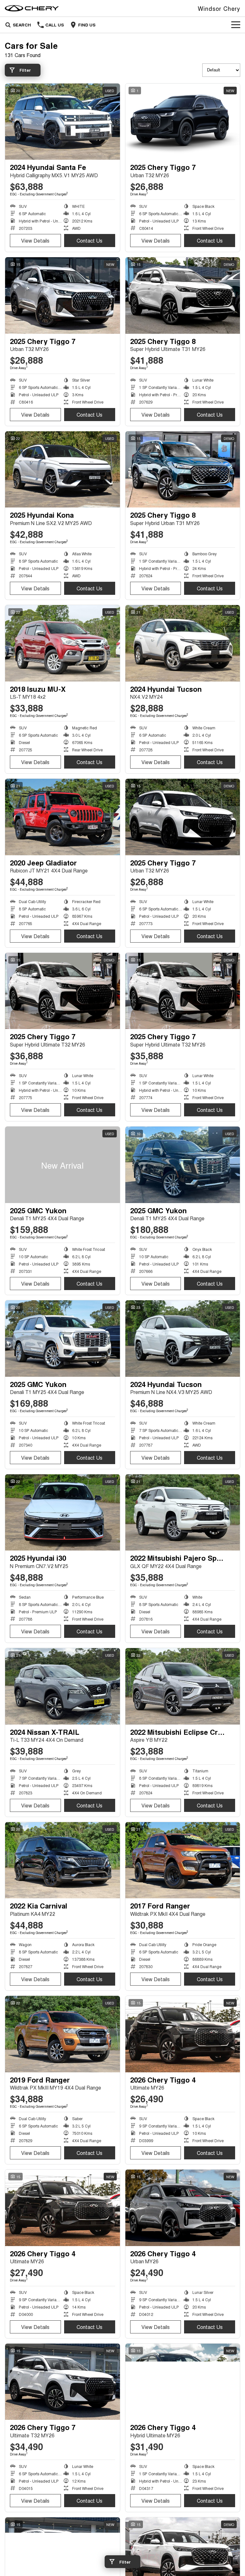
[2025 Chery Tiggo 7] (183, 122)
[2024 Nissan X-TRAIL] (63, 1686)
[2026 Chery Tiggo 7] (63, 2382)
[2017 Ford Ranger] (183, 1860)
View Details (35, 241)
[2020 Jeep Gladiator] (63, 817)
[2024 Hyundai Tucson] (183, 643)
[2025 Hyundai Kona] (63, 470)
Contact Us (89, 241)
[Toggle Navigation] (236, 25)
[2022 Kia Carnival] (63, 1860)
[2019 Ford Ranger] (63, 2034)
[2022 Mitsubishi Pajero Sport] (183, 1513)
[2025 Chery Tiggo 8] (183, 296)
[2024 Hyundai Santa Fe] (63, 122)
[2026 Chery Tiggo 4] (183, 2034)
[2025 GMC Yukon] (63, 1165)
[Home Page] (32, 8)
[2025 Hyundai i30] (63, 1513)
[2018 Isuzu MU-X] (63, 643)
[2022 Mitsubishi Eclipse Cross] (183, 1686)
